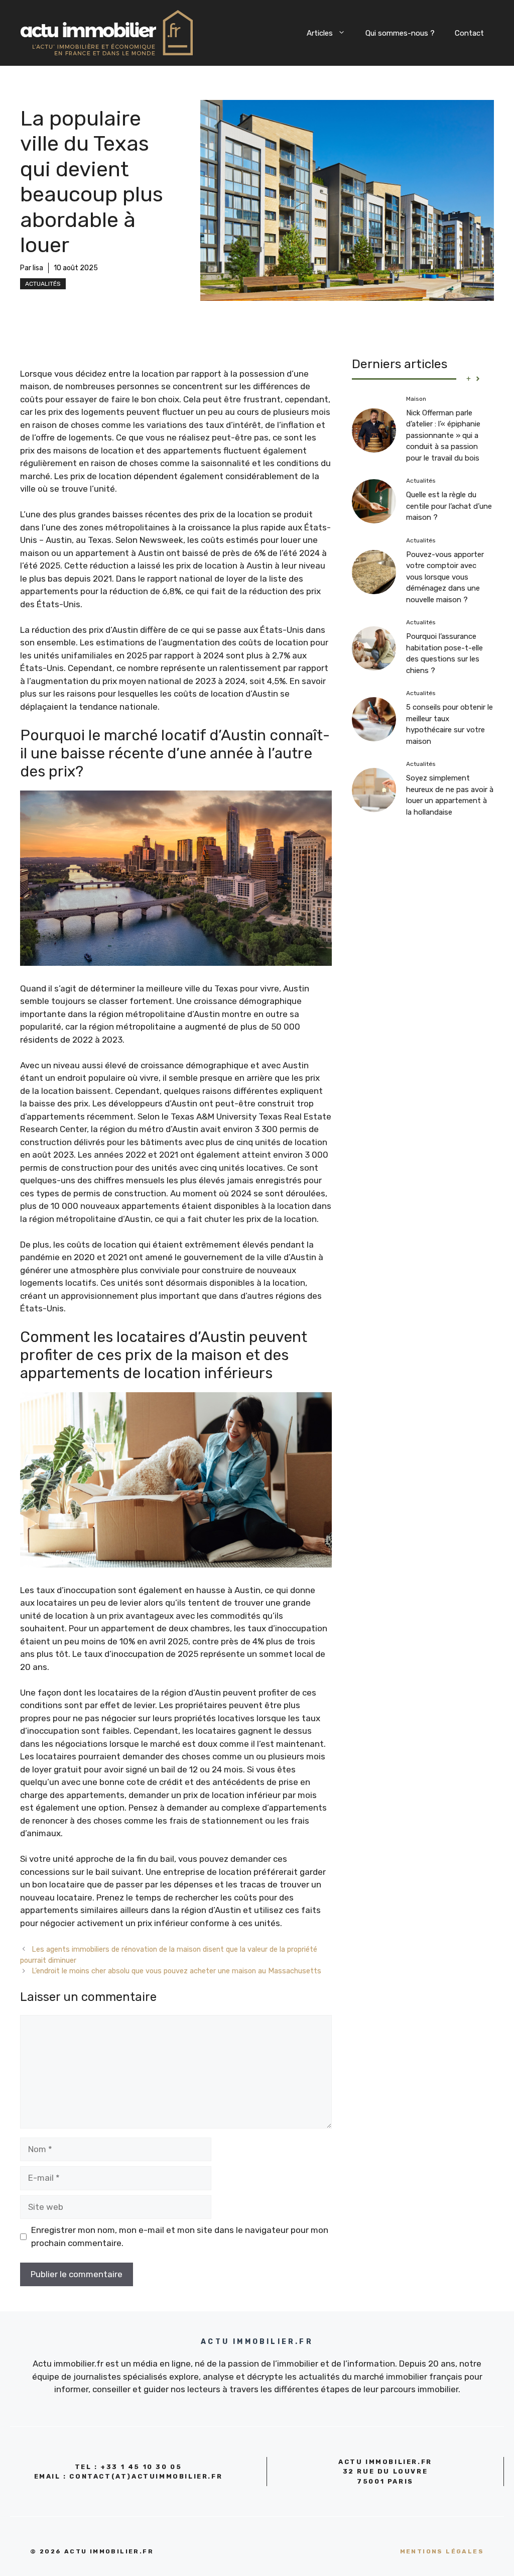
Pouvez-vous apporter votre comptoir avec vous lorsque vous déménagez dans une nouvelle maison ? (445, 577)
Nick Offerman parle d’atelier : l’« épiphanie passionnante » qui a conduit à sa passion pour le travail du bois (443, 435)
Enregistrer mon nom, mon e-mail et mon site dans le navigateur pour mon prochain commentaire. (180, 2236)
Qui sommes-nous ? (400, 33)
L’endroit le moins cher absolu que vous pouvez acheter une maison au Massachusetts (176, 1971)
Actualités (43, 284)
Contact (469, 33)
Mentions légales (442, 2551)
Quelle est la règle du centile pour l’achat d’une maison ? (449, 506)
